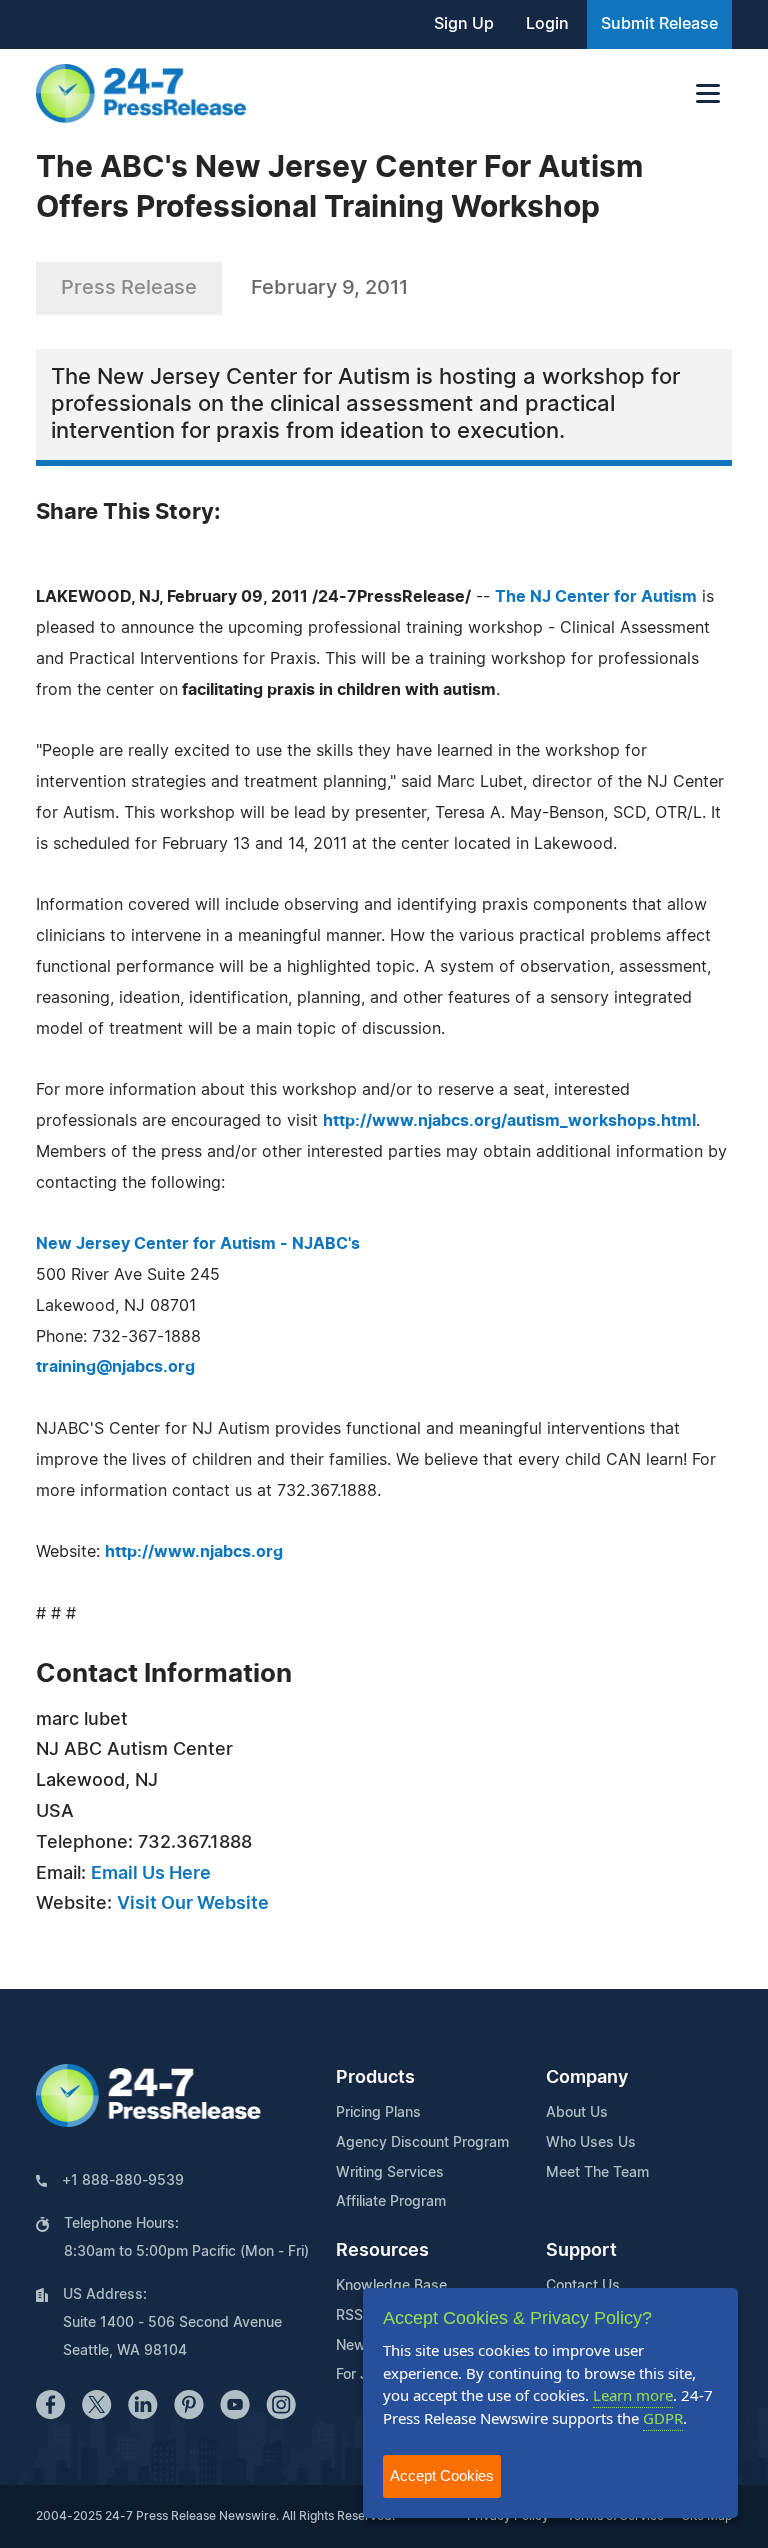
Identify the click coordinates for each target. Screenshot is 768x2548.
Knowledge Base (391, 2286)
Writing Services (390, 2173)
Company (587, 2078)
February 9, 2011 (329, 288)
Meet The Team (597, 2173)
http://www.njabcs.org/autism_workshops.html (509, 1121)
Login (547, 24)
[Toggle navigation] (708, 93)
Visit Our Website (193, 1904)
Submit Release (659, 24)
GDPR (663, 2418)
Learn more (633, 2395)
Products (375, 2078)
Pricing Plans (378, 2113)
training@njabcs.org (115, 1367)
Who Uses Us (591, 2143)
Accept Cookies (442, 2475)
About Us (577, 2113)
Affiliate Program (391, 2202)
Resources (382, 2251)
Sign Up (464, 24)
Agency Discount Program (422, 2143)
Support (581, 2251)
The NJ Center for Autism (596, 597)
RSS (349, 2316)
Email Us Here (151, 1874)
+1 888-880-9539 (123, 2181)
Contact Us (583, 2286)
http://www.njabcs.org (194, 1552)
